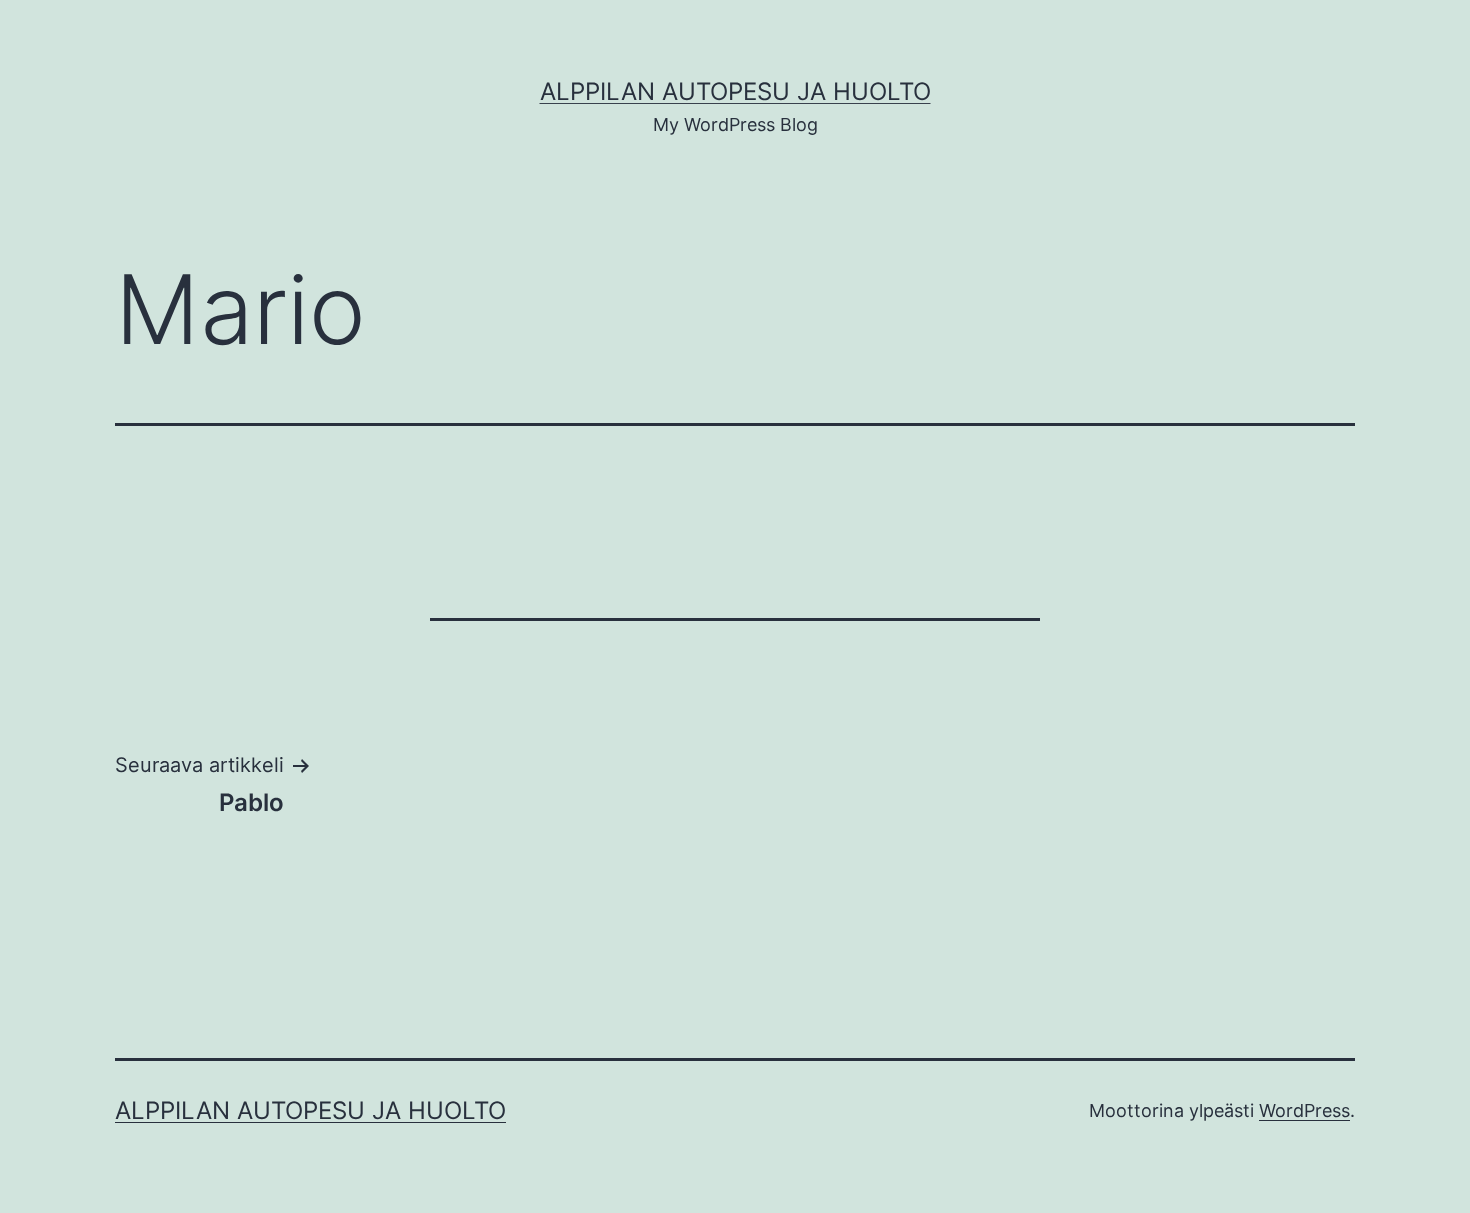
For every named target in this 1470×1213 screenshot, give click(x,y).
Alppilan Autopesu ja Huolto (735, 91)
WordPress (1304, 1110)
